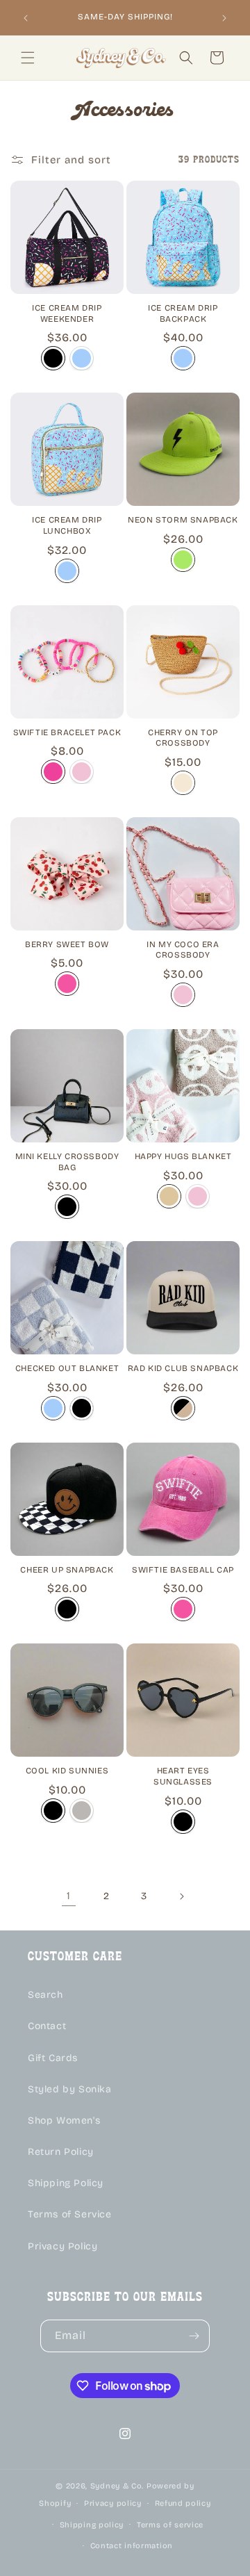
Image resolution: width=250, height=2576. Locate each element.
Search (45, 1995)
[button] (28, 58)
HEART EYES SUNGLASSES (183, 1776)
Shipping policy (92, 2525)
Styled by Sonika (70, 2089)
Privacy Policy (62, 2246)
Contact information (132, 2546)
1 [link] (69, 1896)
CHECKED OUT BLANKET (67, 1368)
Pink (67, 984)
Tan (169, 1196)
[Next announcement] (224, 18)
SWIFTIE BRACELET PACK (67, 732)
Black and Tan (183, 1408)
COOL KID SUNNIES (67, 1771)
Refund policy (183, 2503)
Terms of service (170, 2525)
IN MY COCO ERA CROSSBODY (183, 950)
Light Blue (82, 358)
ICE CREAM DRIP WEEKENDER (67, 313)
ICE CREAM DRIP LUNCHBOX (67, 525)
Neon (183, 560)
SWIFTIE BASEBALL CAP (183, 1570)
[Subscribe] (194, 2336)
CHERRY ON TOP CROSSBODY (183, 738)
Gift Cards (53, 2058)
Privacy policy (113, 2503)
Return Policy (61, 2152)
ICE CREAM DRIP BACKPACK (183, 313)
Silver (82, 1811)
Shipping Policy (66, 2183)
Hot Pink (53, 772)
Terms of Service (70, 2214)
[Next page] (181, 1896)
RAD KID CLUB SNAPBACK (183, 1368)
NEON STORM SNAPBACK (183, 520)
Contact (47, 2026)
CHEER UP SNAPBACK (67, 1570)
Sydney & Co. (117, 2486)
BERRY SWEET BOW (67, 944)
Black (53, 358)
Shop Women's (64, 2120)
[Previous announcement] (26, 18)
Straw (183, 783)
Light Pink (82, 772)
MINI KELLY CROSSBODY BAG (67, 1162)
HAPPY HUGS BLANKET (183, 1156)
